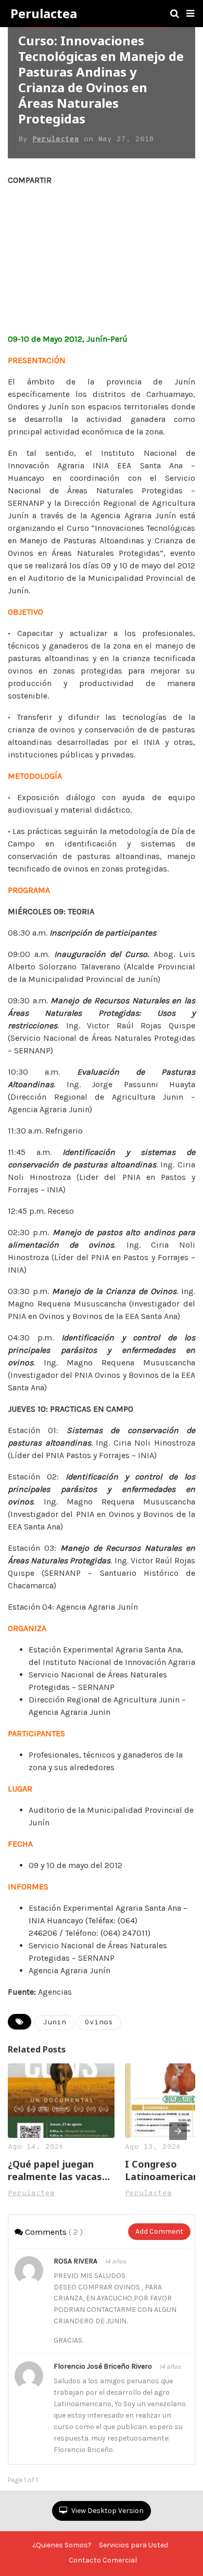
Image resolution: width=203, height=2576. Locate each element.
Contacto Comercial (103, 2560)
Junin (54, 2023)
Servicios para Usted (134, 2545)
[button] (190, 14)
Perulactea (44, 14)
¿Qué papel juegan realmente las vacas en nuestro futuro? (55, 2170)
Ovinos (99, 2023)
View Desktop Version (107, 2511)
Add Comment (159, 2231)
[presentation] (178, 2131)
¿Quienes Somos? (62, 2545)
